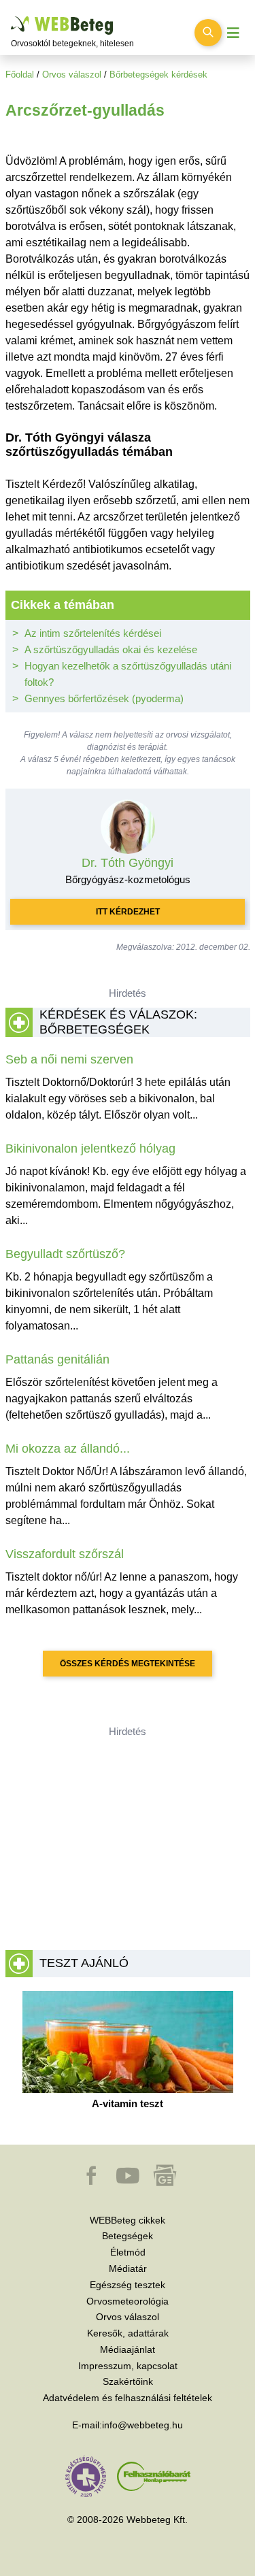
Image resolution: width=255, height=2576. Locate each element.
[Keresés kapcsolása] (208, 33)
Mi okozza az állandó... (68, 1449)
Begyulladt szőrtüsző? (65, 1254)
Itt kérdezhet (128, 912)
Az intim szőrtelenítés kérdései (93, 633)
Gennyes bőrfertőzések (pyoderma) (104, 698)
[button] (92, 2182)
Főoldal (20, 75)
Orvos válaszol (72, 75)
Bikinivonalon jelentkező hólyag (90, 1149)
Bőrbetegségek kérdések (158, 75)
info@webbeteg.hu (142, 2425)
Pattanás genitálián (57, 1359)
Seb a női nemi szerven (69, 1059)
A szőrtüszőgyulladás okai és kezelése (111, 649)
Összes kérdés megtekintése (128, 1664)
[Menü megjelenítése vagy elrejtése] (233, 33)
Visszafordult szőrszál (65, 1554)
